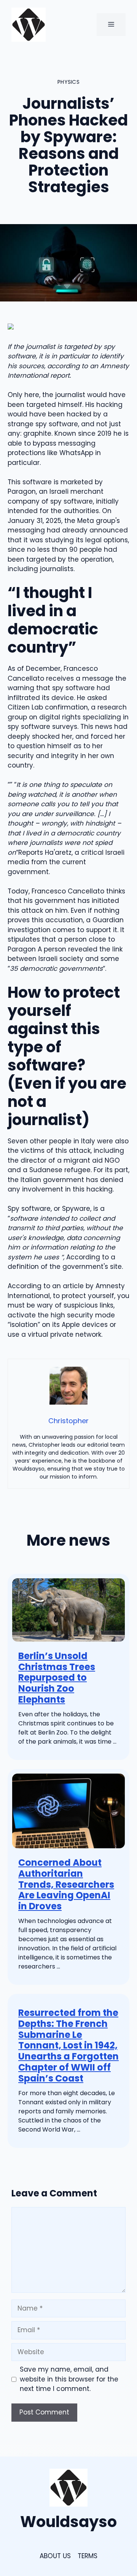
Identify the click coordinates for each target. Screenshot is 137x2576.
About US (55, 2556)
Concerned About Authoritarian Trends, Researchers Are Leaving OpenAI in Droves (66, 1884)
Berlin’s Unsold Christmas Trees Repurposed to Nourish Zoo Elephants (57, 1678)
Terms (88, 2556)
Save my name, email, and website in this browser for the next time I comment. (69, 2379)
